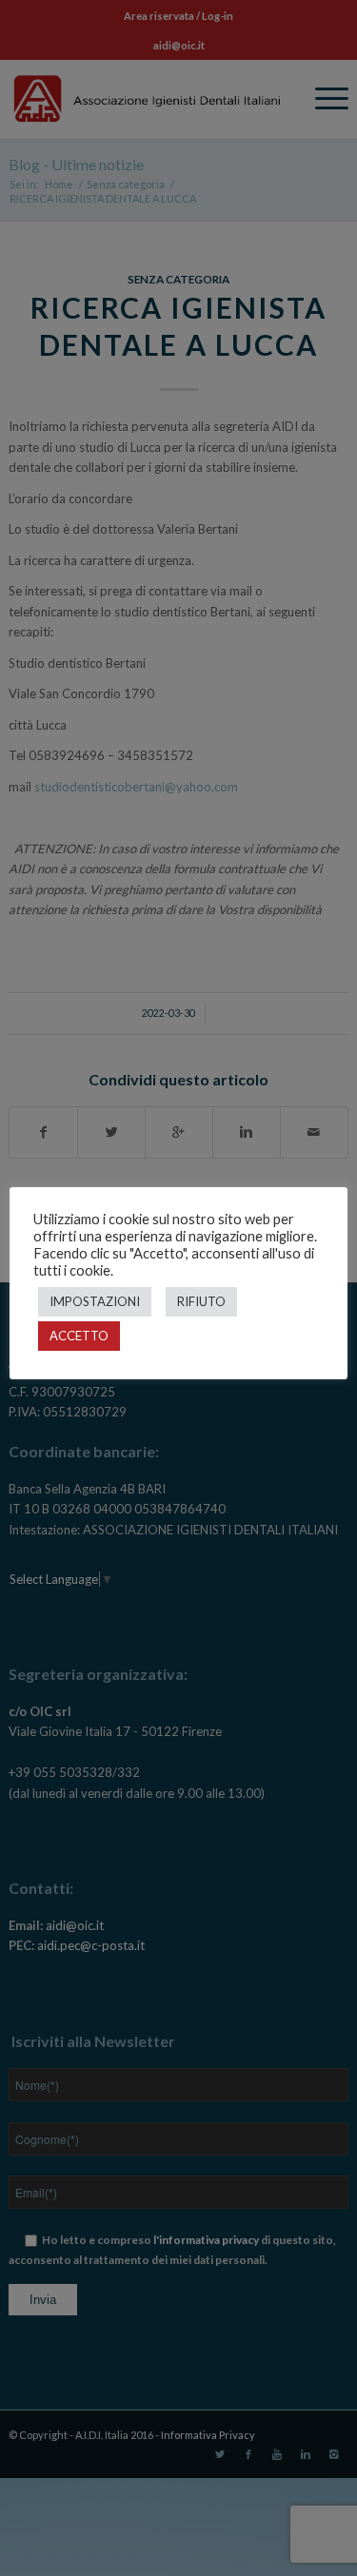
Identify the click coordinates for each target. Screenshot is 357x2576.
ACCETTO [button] (79, 1336)
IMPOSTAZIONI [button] (95, 1301)
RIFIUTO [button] (201, 1301)
